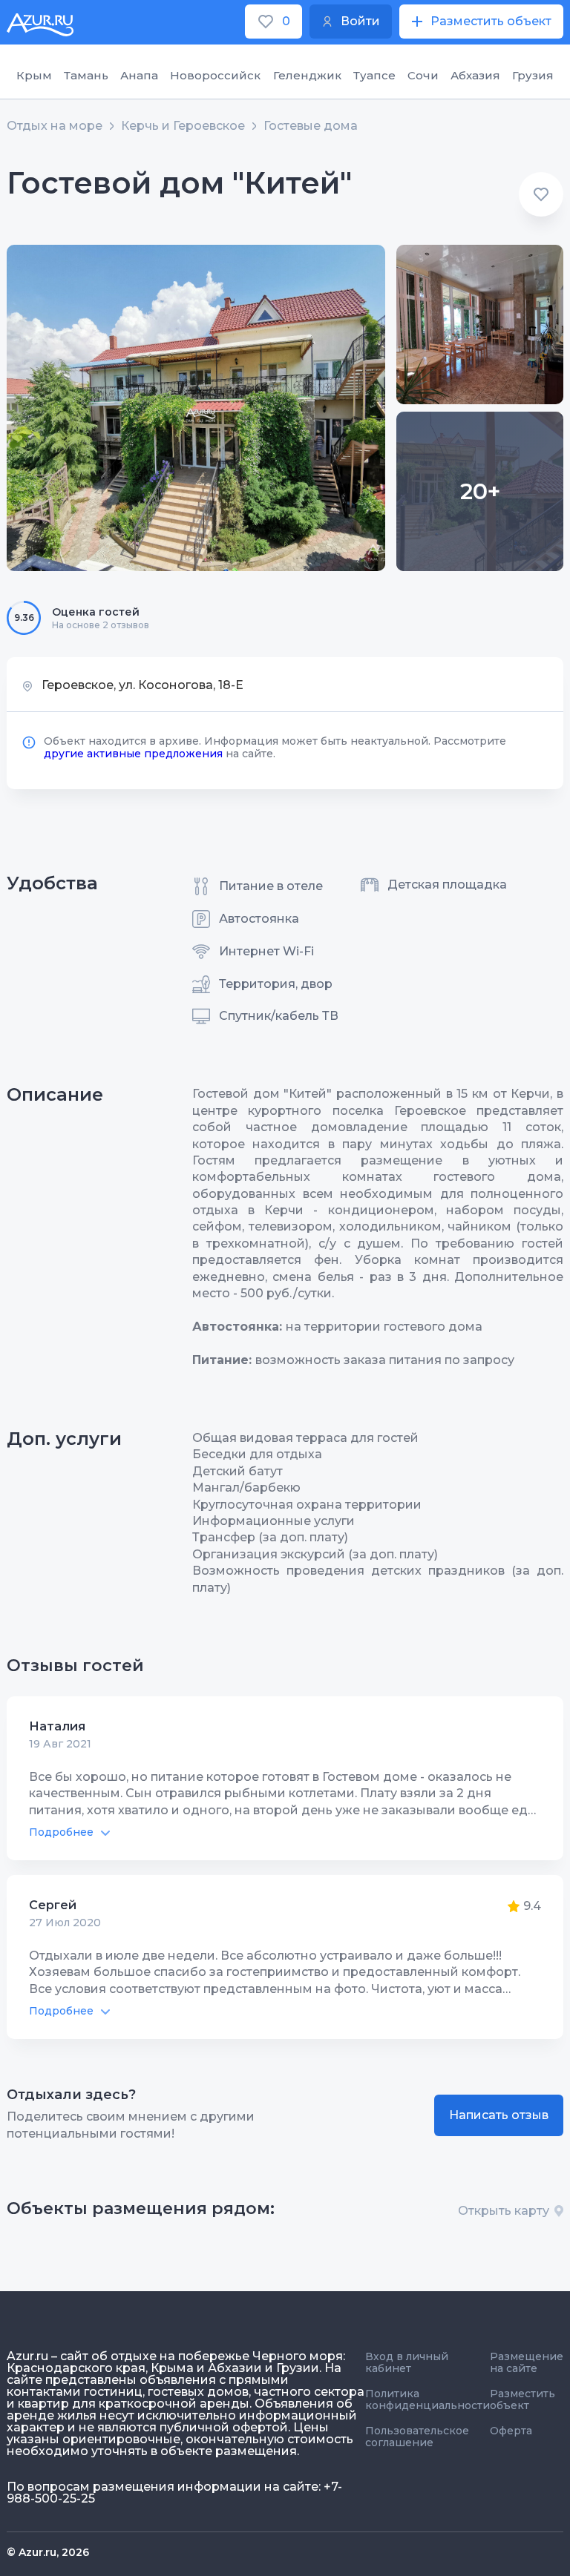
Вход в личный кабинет (407, 2362)
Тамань (86, 75)
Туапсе (374, 75)
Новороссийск (215, 75)
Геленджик (307, 75)
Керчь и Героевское (183, 126)
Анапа (139, 75)
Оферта (511, 2431)
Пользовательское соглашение (417, 2437)
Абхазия (475, 75)
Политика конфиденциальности (427, 2399)
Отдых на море (55, 126)
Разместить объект (522, 2399)
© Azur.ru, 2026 (48, 2552)
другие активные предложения (133, 754)
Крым (34, 75)
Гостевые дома (311, 126)
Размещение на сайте (527, 2362)
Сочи (423, 75)
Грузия (533, 75)
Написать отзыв (499, 2115)
